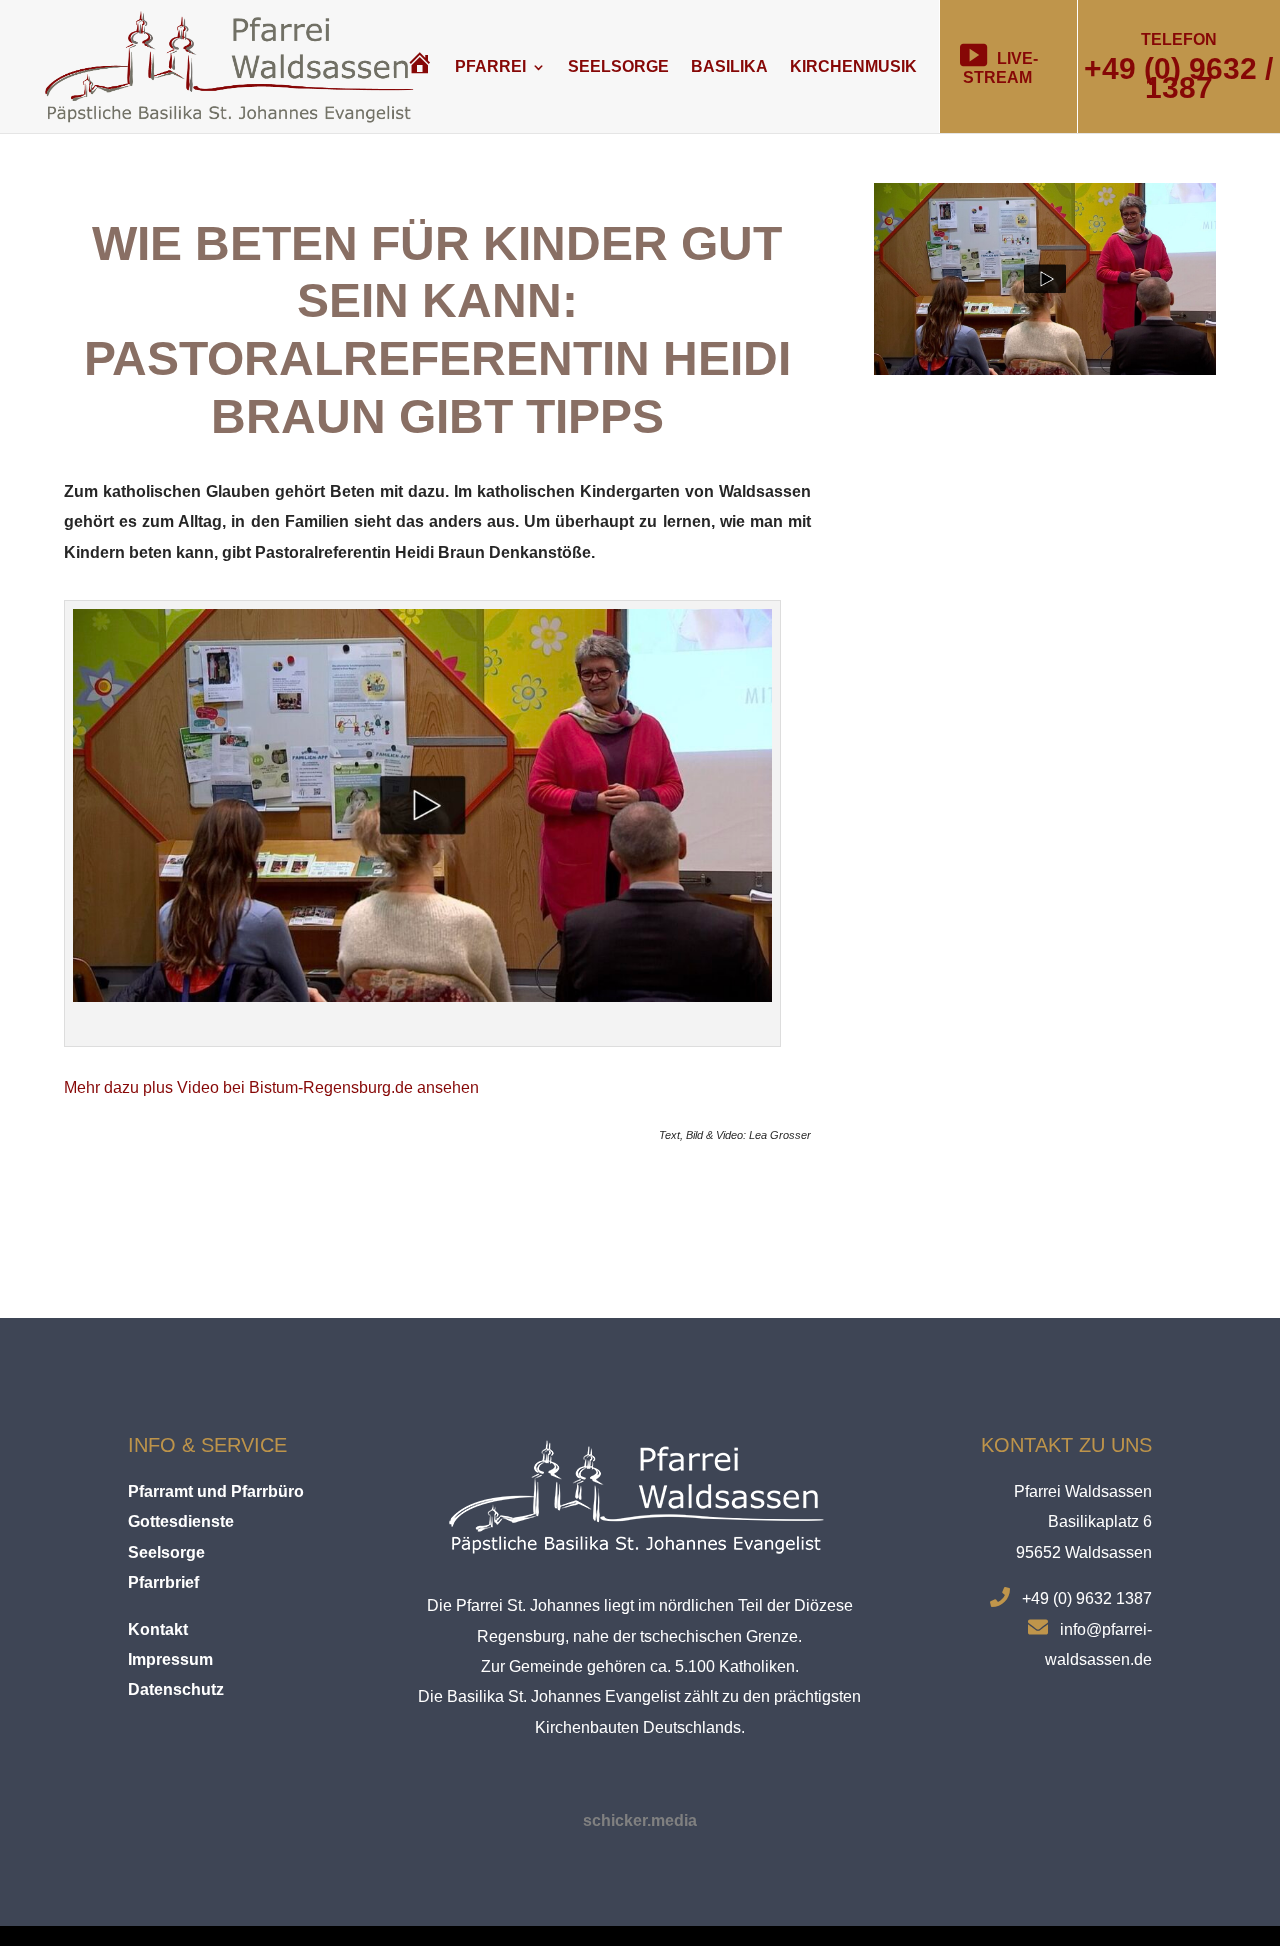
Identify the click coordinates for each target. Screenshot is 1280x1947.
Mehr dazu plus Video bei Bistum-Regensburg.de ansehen (271, 1087)
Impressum (170, 1659)
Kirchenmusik (853, 66)
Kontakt (158, 1629)
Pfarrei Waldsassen (1083, 1491)
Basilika (729, 66)
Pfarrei (490, 66)
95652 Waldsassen (1084, 1552)
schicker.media (640, 1820)
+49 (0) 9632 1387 (1087, 1598)
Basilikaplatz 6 (1100, 1521)
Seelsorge (618, 66)
